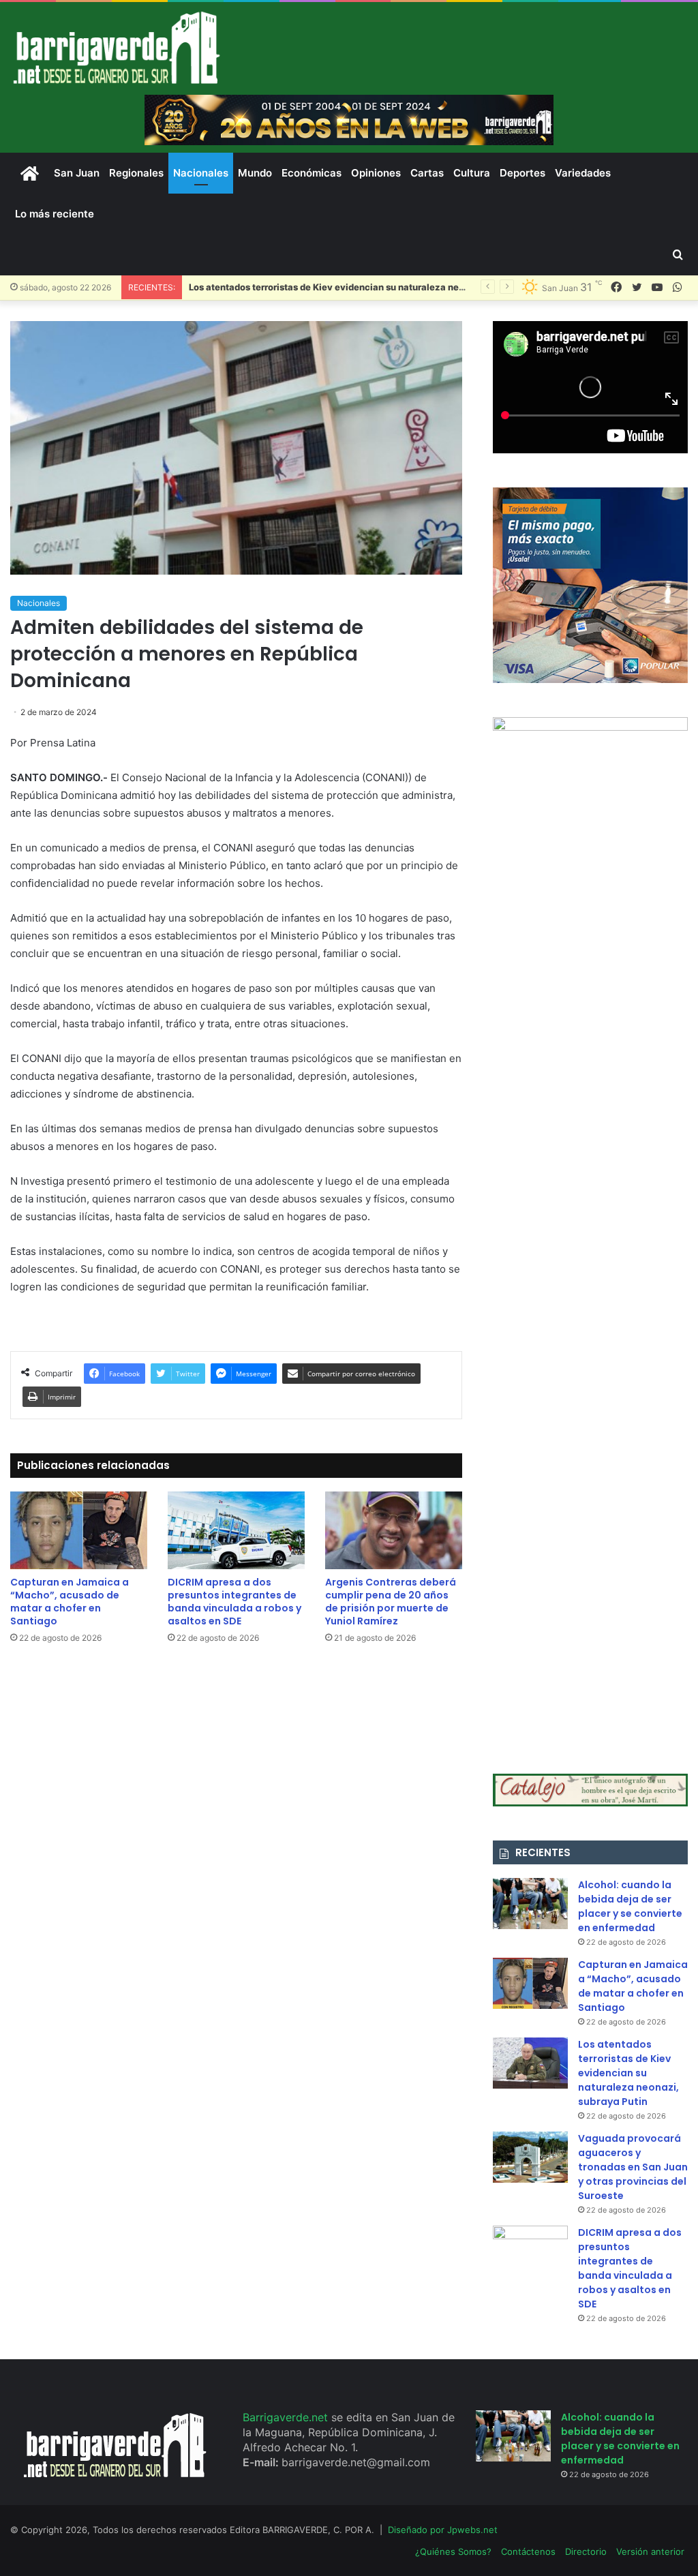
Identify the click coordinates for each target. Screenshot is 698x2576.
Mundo (255, 173)
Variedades (583, 173)
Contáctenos (528, 2551)
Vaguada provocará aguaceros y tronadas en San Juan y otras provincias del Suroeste (633, 2167)
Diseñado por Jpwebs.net (443, 2530)
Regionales (136, 173)
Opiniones (376, 173)
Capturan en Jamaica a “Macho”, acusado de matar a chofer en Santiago (70, 1602)
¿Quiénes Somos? (453, 2551)
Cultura (472, 173)
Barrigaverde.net (287, 2417)
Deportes (522, 173)
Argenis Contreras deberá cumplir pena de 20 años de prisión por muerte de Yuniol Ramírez (391, 1602)
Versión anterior (650, 2551)
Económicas (312, 173)
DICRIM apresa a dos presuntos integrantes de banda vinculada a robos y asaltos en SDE (234, 1602)
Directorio (586, 2551)
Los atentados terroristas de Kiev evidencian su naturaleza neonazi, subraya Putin (628, 2073)
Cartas (427, 173)
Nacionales (201, 173)
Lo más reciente (55, 214)
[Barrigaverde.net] (116, 47)
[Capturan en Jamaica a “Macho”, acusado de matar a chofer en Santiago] (79, 1530)
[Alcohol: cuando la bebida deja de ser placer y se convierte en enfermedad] (530, 1904)
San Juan (77, 173)
